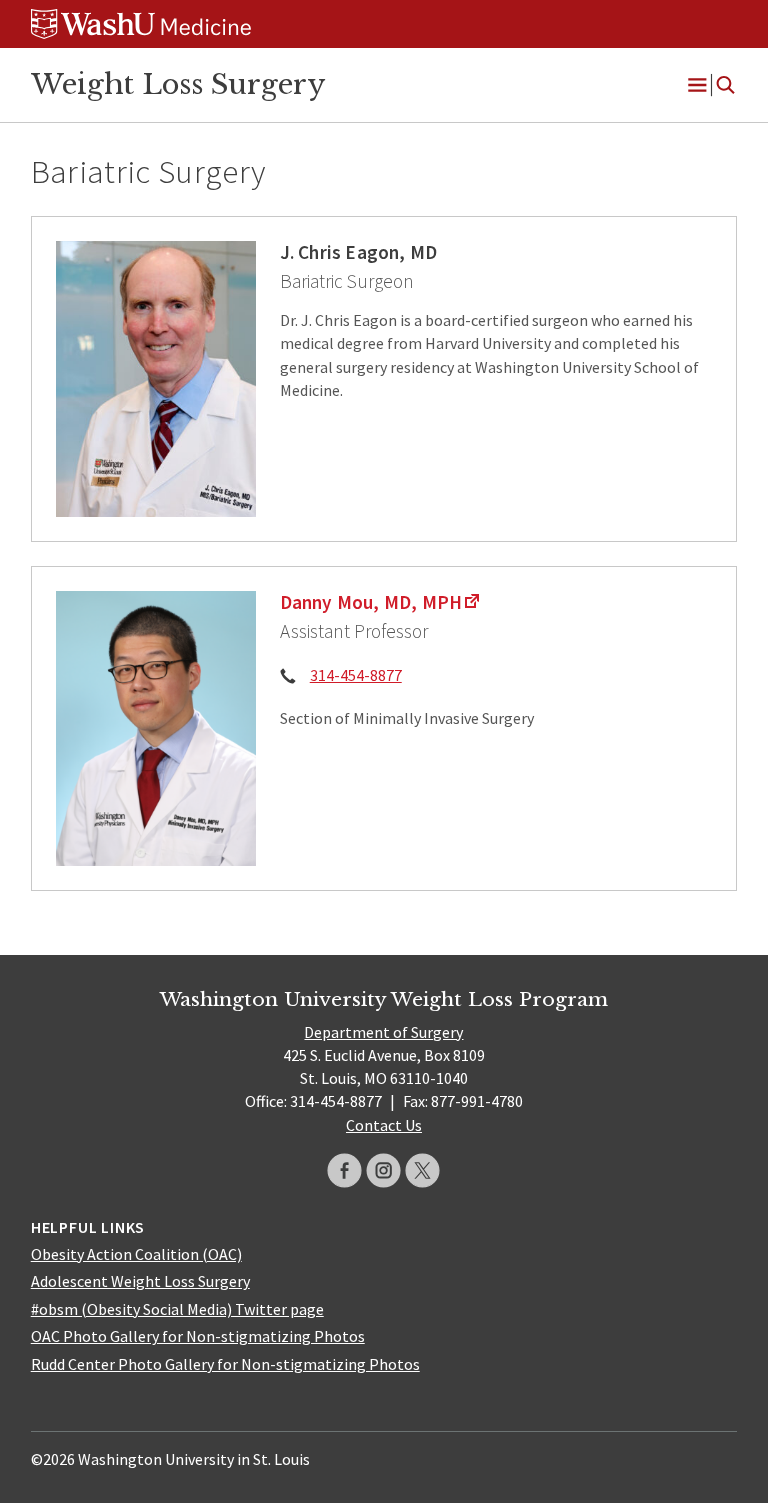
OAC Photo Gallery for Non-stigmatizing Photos (198, 1336)
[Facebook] (344, 1170)
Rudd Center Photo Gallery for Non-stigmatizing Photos (225, 1364)
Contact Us (384, 1125)
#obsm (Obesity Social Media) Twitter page (177, 1309)
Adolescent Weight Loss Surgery (140, 1281)
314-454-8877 (356, 675)
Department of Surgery (383, 1032)
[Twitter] (422, 1170)
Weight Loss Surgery (178, 84)
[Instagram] (383, 1170)
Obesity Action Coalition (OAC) (136, 1254)
